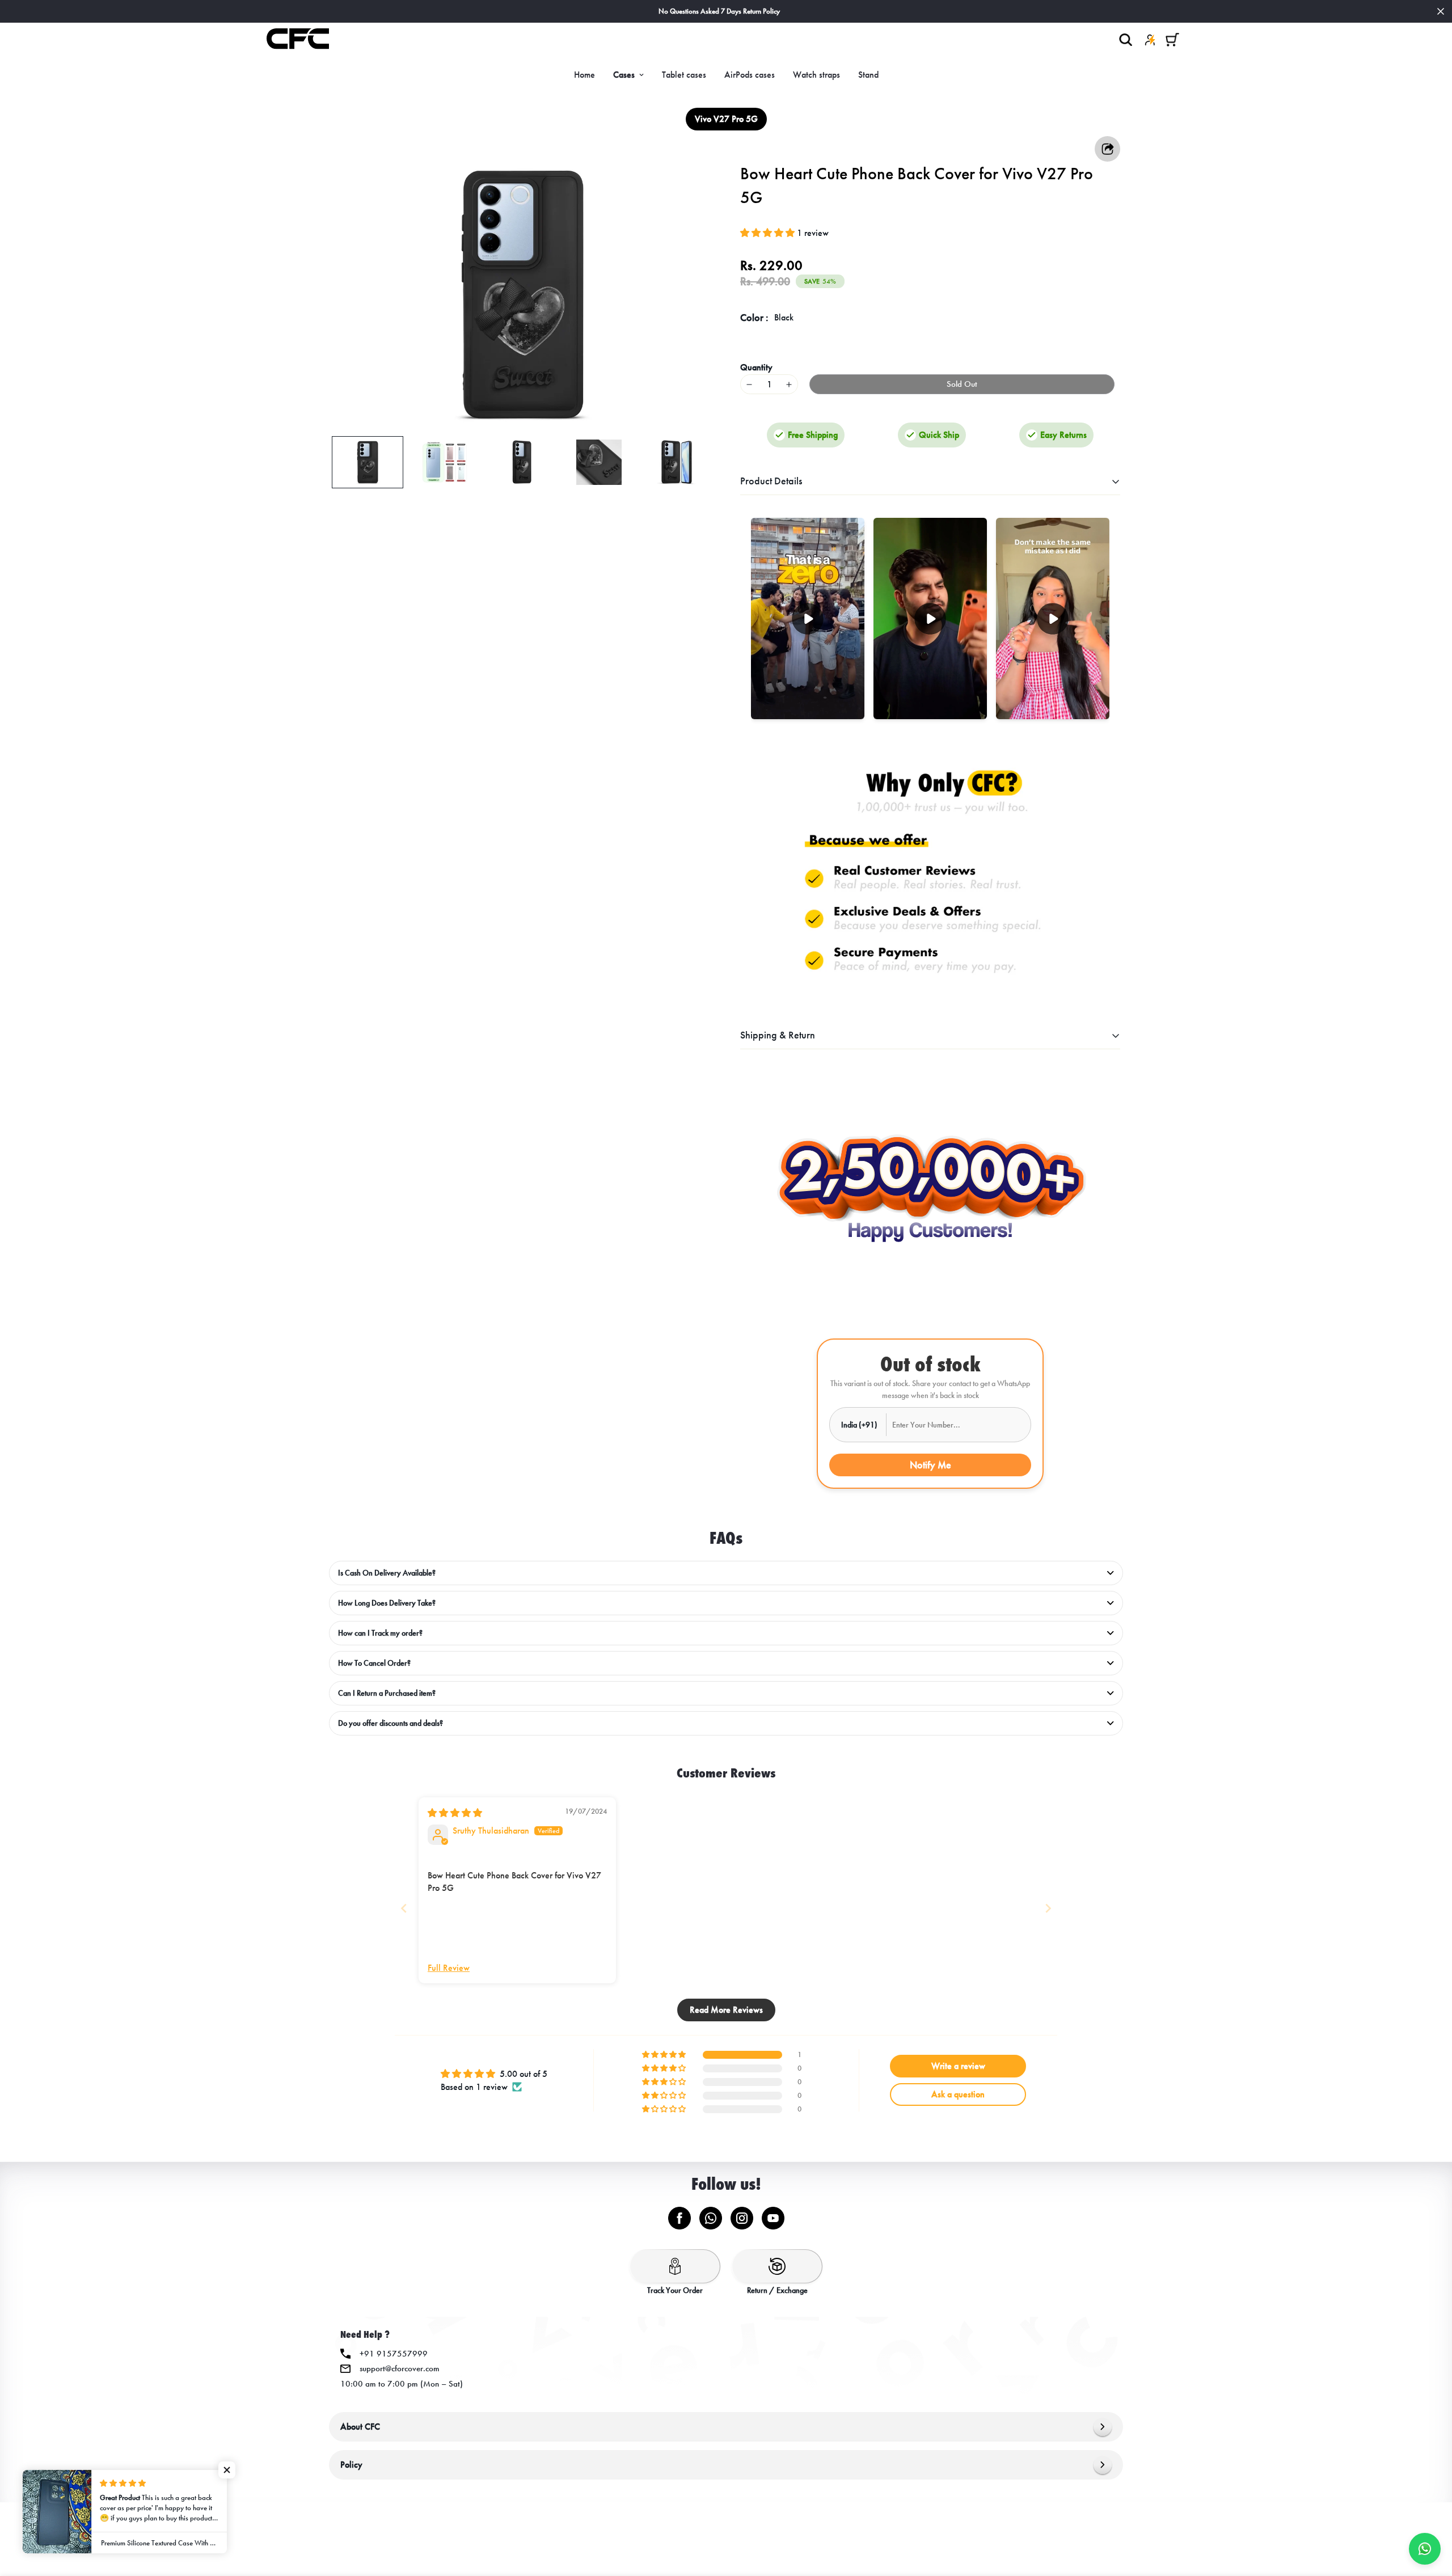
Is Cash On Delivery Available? (387, 1573)
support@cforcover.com (400, 2368)
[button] (1172, 39)
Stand (868, 75)
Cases (624, 75)
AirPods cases (750, 75)
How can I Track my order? (380, 1633)
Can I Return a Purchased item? (387, 1693)
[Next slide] (1048, 1908)
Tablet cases (684, 75)
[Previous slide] (404, 1908)
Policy (351, 2465)
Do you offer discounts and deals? (391, 1723)
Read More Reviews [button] (726, 2010)
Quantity (756, 367)
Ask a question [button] (958, 2094)
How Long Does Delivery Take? (387, 1603)
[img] (455, 1813)
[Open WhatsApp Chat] (1425, 2549)
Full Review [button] (449, 1968)
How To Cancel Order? (374, 1663)
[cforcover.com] (298, 40)
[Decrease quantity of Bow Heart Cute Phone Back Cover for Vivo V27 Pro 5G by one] (749, 384)
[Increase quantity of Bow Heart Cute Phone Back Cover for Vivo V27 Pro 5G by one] (789, 384)
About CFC (360, 2427)
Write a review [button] (958, 2066)
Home (584, 75)
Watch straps (816, 75)
